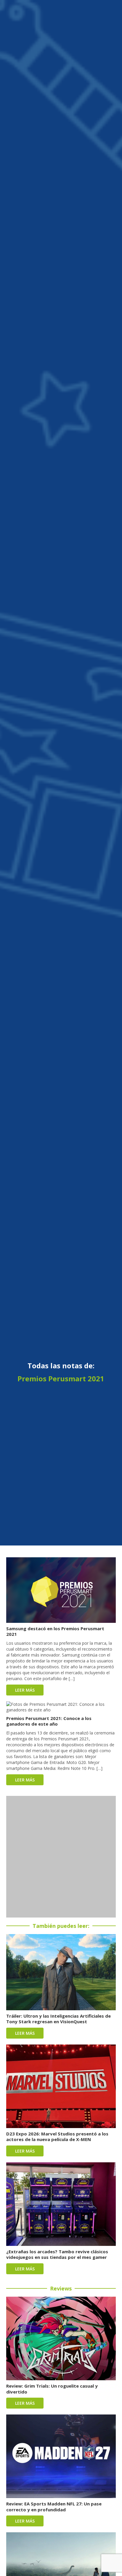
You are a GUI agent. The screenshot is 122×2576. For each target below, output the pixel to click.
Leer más (25, 1690)
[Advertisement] (61, 1857)
